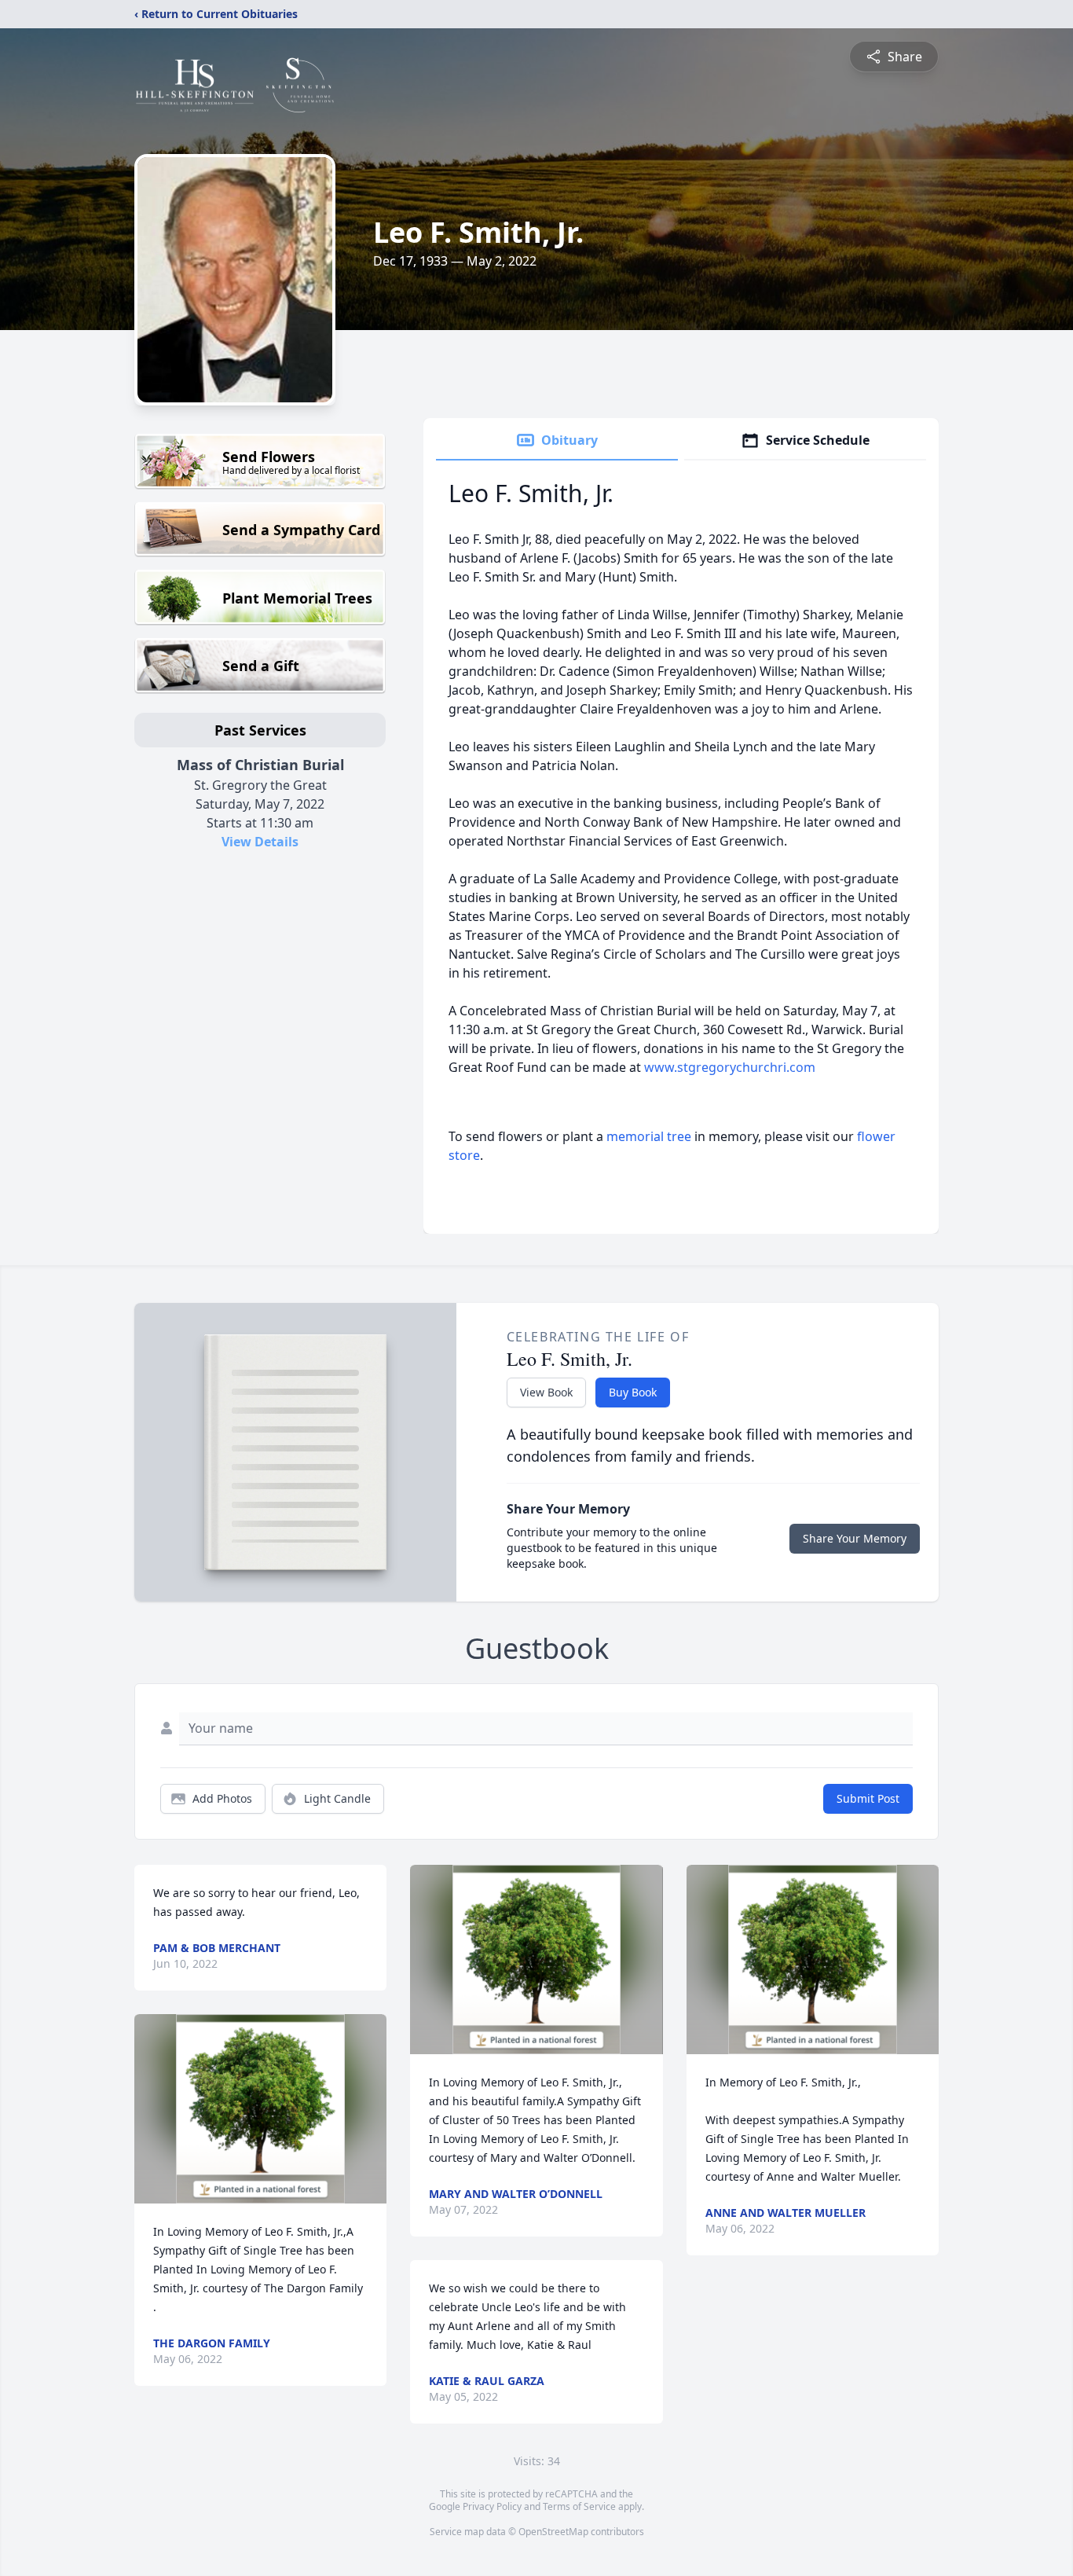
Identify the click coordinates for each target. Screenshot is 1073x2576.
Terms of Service (579, 2506)
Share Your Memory (855, 1538)
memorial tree (649, 1136)
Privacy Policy (492, 2506)
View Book (546, 1392)
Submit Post (868, 1798)
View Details (260, 842)
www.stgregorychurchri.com (730, 1067)
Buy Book (633, 1392)
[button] (260, 2109)
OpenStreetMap (553, 2532)
